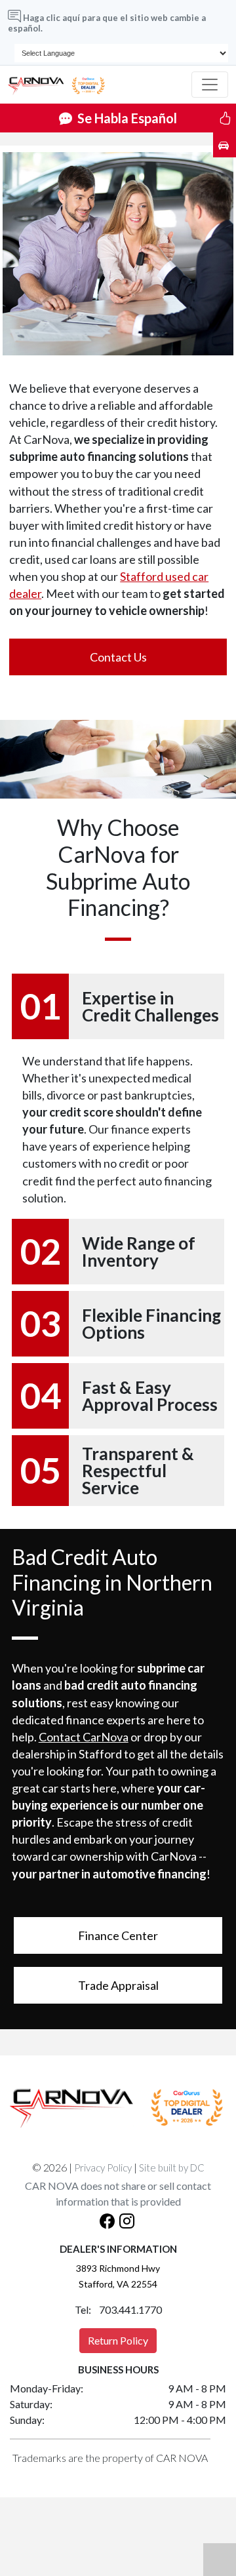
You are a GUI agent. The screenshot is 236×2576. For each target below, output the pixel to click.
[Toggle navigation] (210, 85)
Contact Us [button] (118, 657)
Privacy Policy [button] (103, 2168)
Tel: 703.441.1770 (118, 2309)
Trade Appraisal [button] (118, 1985)
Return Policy (118, 2340)
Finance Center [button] (118, 1935)
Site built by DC (172, 2168)
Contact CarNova (84, 1737)
